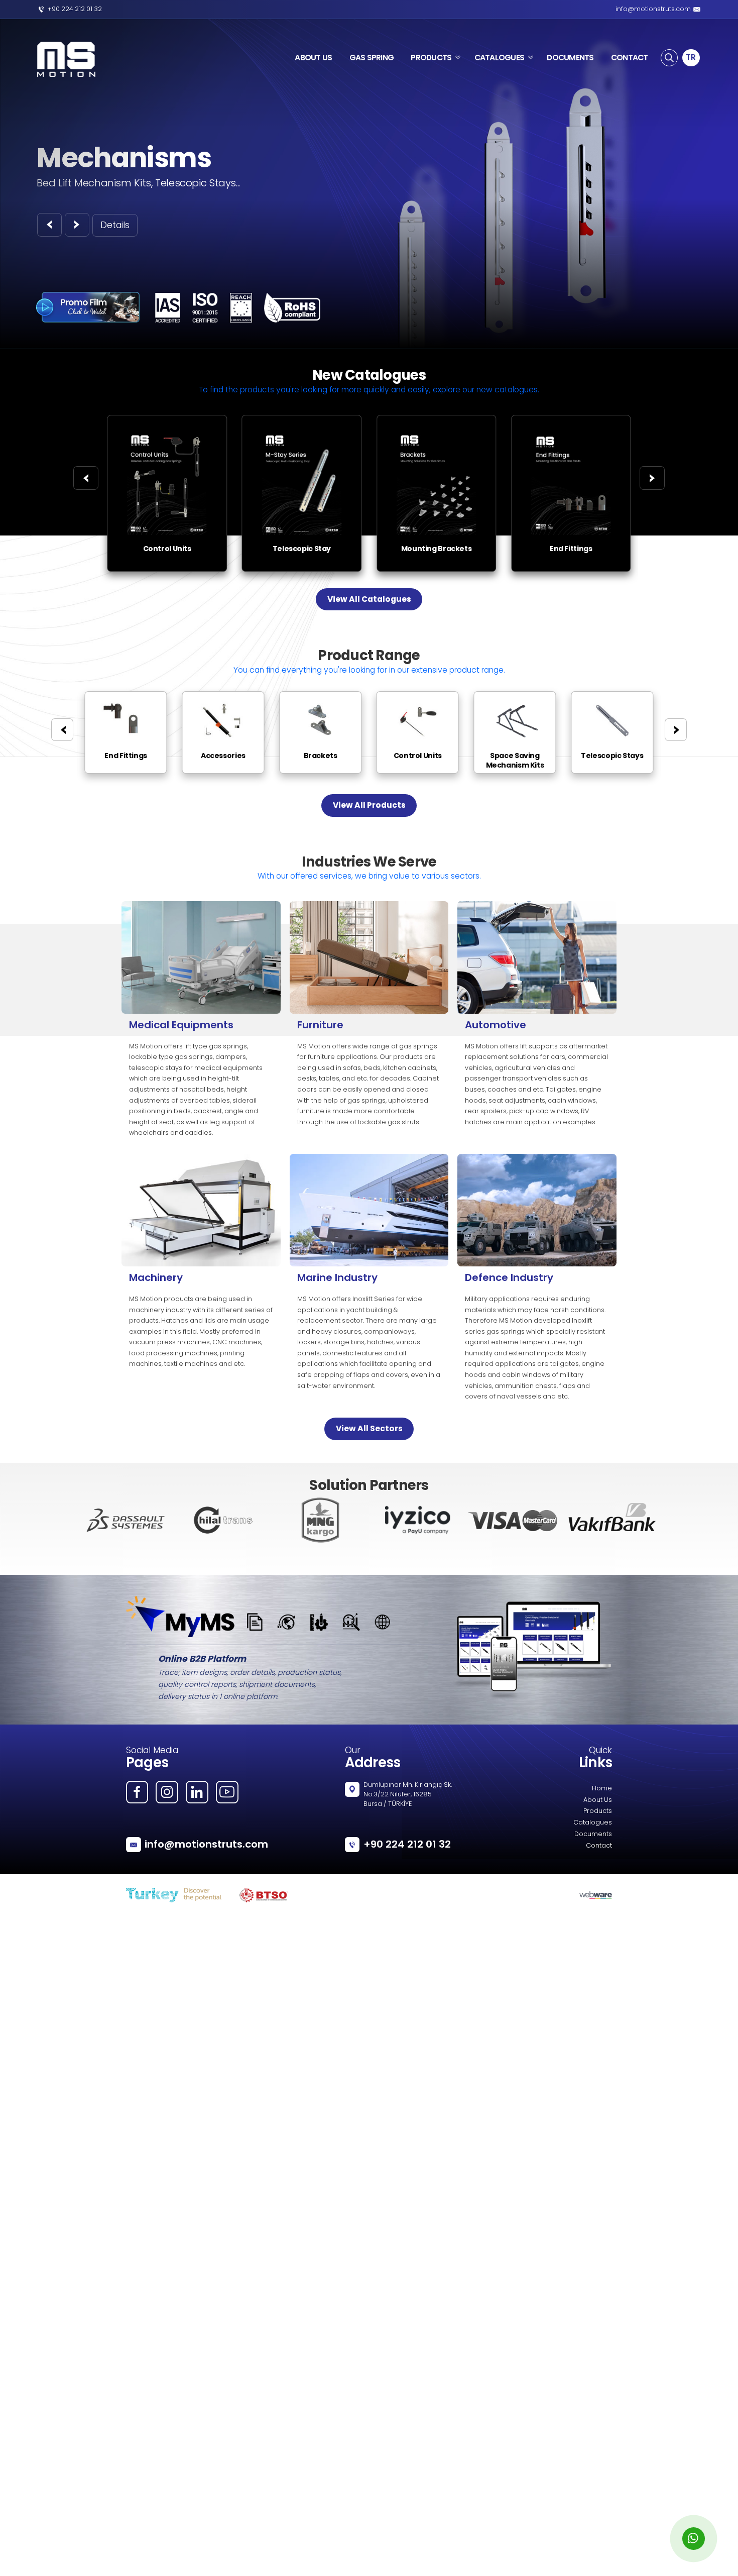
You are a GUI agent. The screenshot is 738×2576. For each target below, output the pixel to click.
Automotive (496, 1025)
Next (651, 1520)
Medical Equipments (181, 1025)
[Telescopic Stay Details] (302, 419)
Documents (593, 1835)
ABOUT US (313, 58)
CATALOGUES (500, 58)
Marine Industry (337, 1277)
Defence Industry (509, 1277)
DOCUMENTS (570, 58)
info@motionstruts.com (653, 10)
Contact (599, 1846)
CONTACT (630, 58)
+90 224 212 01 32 (75, 10)
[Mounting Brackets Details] (436, 419)
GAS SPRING (372, 58)
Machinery (156, 1277)
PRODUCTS (431, 58)
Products (598, 1811)
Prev (87, 1520)
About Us (598, 1800)
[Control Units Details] (167, 419)
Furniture (320, 1025)
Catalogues (593, 1823)
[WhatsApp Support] (694, 2539)
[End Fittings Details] (571, 419)
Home (602, 1789)
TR (691, 57)
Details (115, 226)
